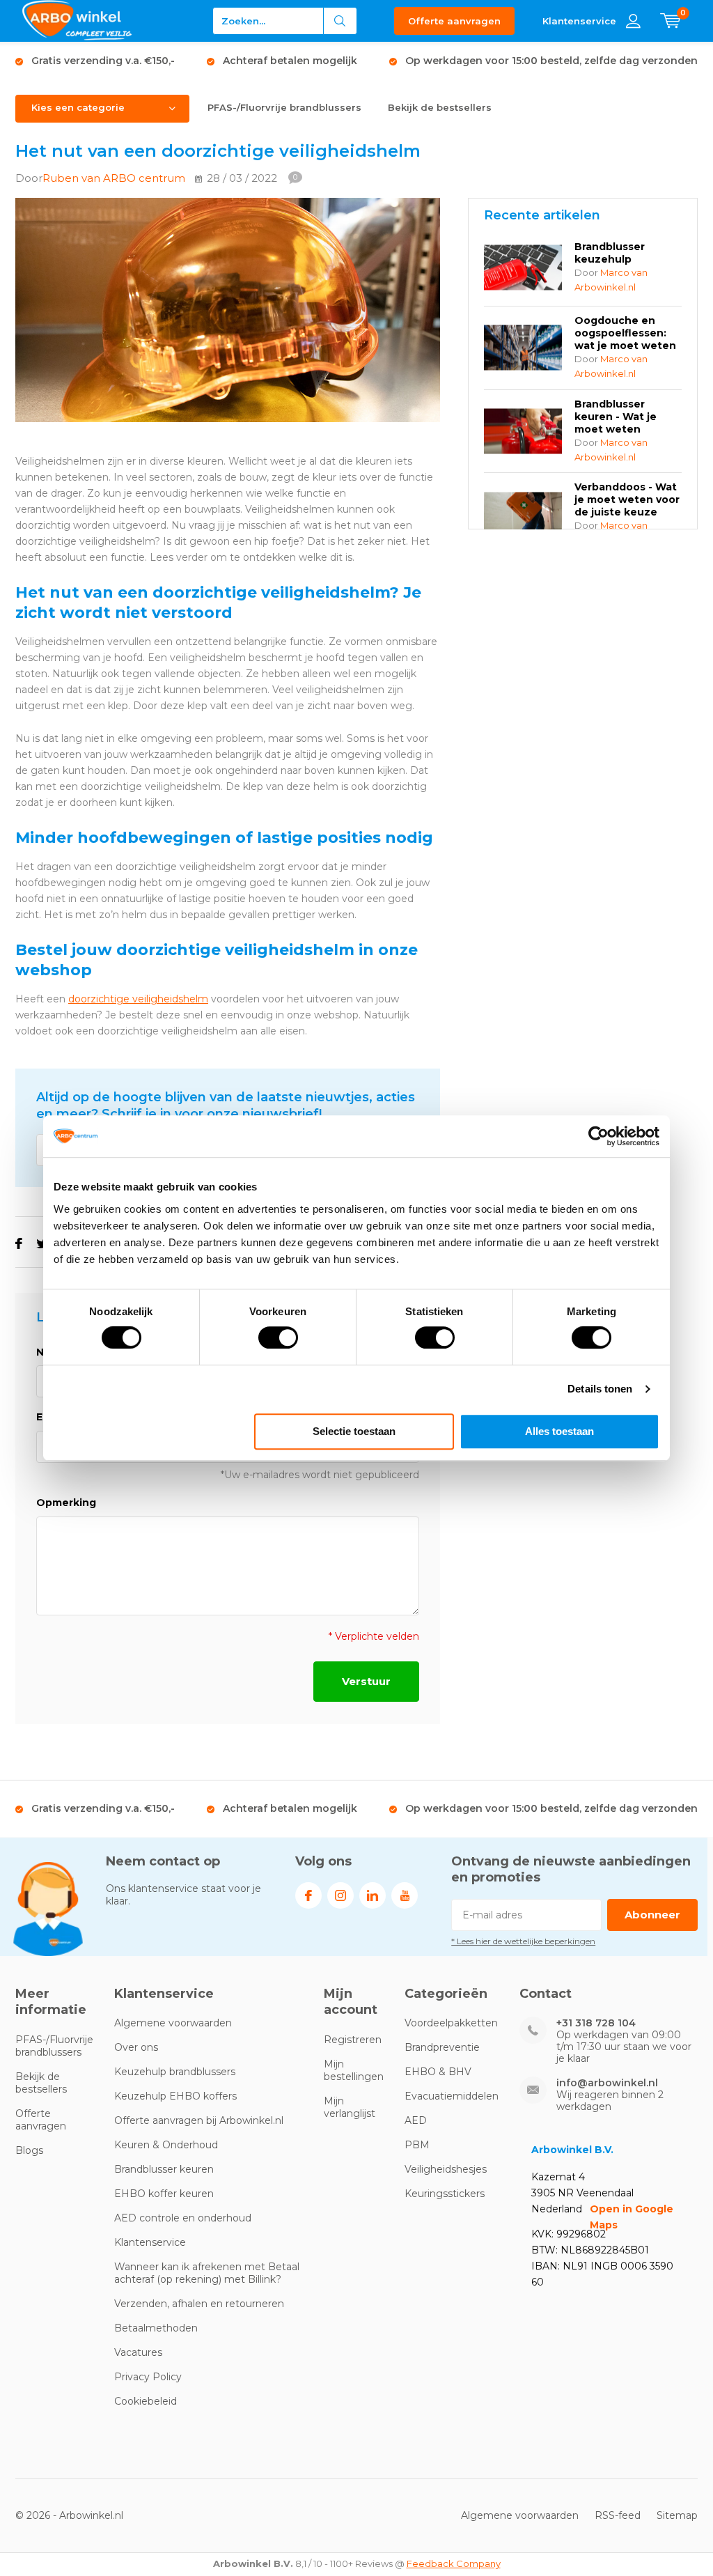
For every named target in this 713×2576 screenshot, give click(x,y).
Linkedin (373, 1895)
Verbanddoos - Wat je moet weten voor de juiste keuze (627, 499)
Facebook (308, 1895)
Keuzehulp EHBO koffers (175, 2096)
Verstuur (366, 1681)
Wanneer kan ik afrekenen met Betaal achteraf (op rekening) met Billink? (207, 2273)
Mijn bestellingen (354, 2070)
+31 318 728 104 (596, 2023)
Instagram (340, 1895)
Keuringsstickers (445, 2194)
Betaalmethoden (156, 2328)
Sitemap (677, 2515)
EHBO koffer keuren (164, 2194)
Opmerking (66, 1503)
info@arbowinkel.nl (607, 2083)
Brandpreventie (442, 2047)
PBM (417, 2145)
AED (416, 2120)
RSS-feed (618, 2515)
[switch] (278, 1337)
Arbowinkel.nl (91, 2515)
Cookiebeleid (146, 2401)
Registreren (353, 2040)
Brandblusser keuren (164, 2169)
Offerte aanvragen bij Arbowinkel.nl (199, 2120)
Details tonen (600, 1389)
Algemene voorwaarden (173, 2023)
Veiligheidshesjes (446, 2169)
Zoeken (340, 21)
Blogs (29, 2150)
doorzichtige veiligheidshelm (138, 999)
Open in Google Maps (632, 2217)
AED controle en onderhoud (183, 2218)
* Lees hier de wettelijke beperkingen (523, 1941)
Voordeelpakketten (451, 2023)
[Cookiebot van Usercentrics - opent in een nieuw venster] (598, 1136)
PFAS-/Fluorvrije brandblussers (284, 107)
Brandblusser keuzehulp (610, 253)
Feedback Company (454, 2563)
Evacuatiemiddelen (452, 2096)
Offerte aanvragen (454, 21)
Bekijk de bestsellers (440, 107)
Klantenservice (150, 2242)
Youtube (405, 1895)
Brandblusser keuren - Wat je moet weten (616, 417)
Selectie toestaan (354, 1431)
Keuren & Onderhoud (166, 2145)
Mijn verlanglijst (350, 2107)
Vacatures (138, 2352)
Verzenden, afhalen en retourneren (199, 2304)
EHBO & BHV (438, 2072)
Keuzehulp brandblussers (175, 2072)
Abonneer (652, 1915)
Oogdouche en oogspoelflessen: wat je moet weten (625, 333)
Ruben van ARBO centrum (114, 178)
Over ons (136, 2047)
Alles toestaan (559, 1431)
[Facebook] (19, 1244)
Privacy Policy (148, 2377)
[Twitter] (42, 1244)
